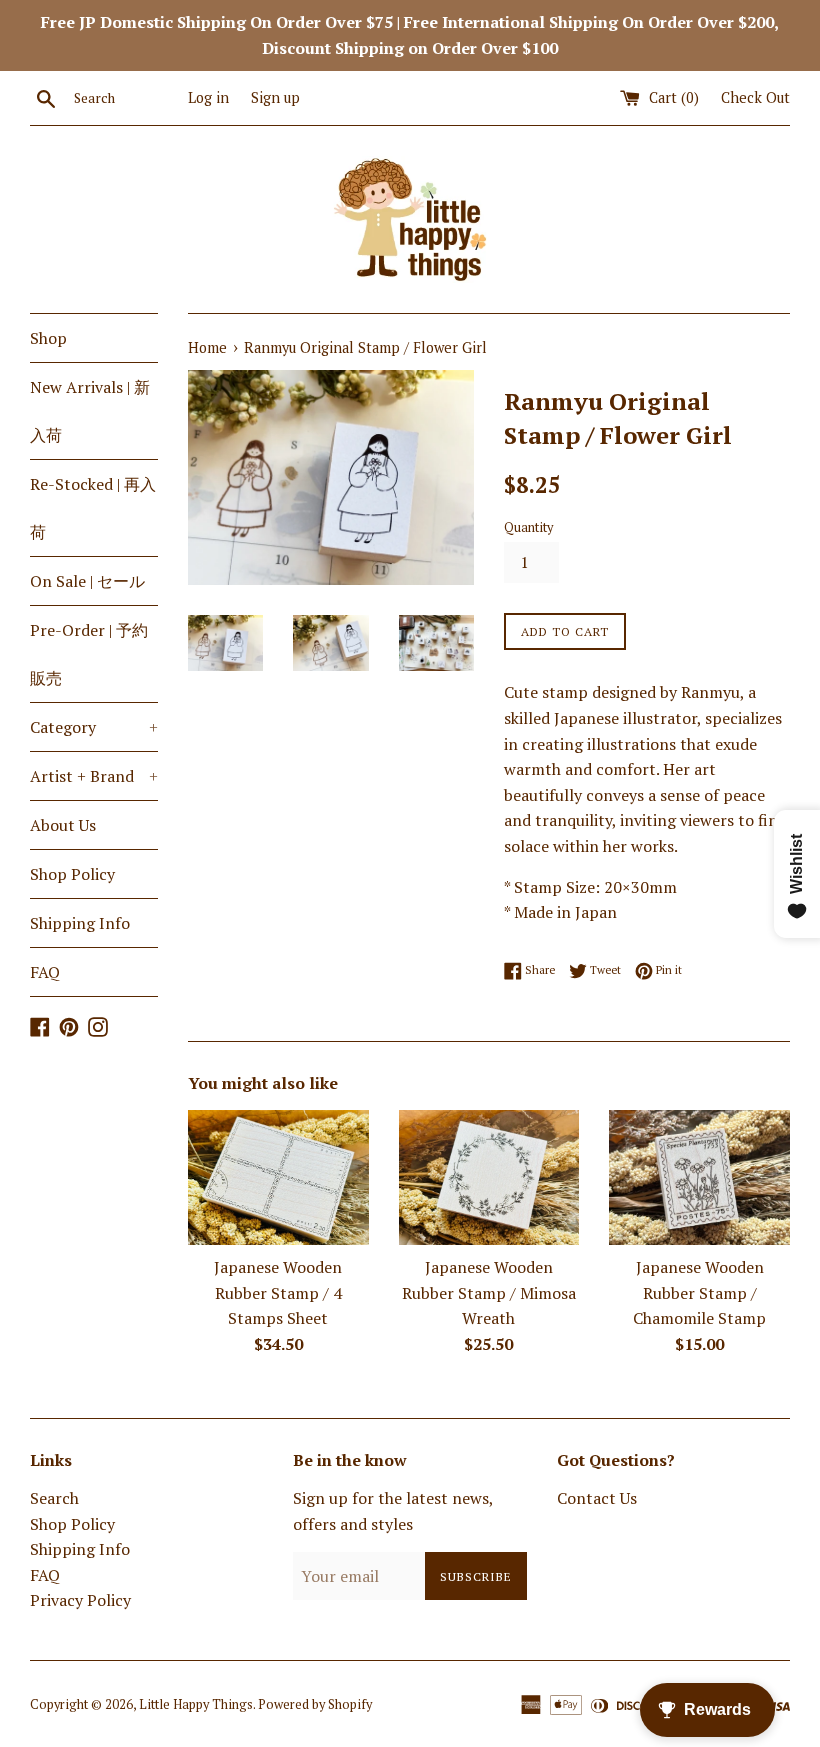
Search (54, 1498)
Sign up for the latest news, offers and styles (393, 1511)
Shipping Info (80, 923)
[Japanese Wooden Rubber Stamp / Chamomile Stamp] (699, 1177)
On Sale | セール (87, 581)
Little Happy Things (196, 1704)
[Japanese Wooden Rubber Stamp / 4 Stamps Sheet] (278, 1177)
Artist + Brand (94, 776)
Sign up (275, 97)
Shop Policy (72, 874)
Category (94, 727)
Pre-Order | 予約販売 (89, 654)
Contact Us (597, 1498)
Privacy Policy (80, 1600)
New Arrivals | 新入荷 (90, 411)
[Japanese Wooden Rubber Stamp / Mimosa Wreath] (489, 1177)
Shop (48, 338)
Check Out (755, 97)
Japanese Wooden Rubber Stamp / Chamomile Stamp (699, 1292)
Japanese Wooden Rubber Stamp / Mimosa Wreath (489, 1292)
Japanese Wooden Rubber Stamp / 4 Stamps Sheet (278, 1292)
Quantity (528, 527)
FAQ (45, 972)
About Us (63, 825)
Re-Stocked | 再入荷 (93, 508)
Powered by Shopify (315, 1704)
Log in (208, 97)
